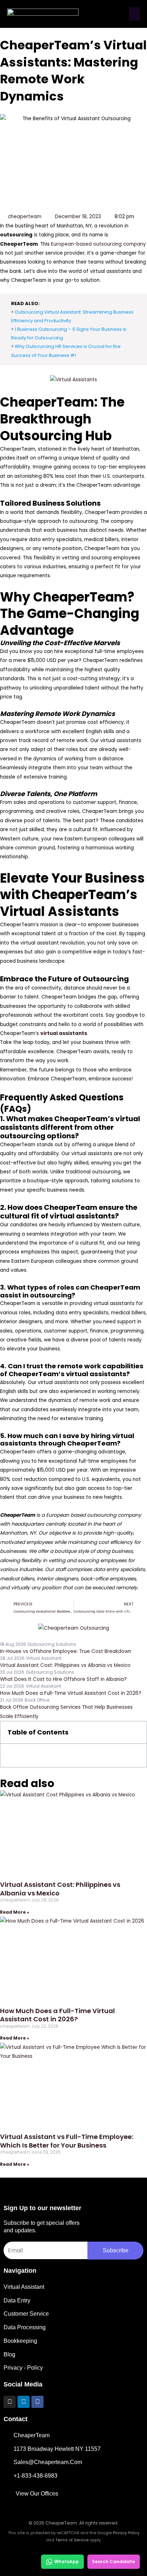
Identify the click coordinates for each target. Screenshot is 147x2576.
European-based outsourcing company (98, 244)
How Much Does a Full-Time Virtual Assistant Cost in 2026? (57, 2015)
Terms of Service (72, 2540)
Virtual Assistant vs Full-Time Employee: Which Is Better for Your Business (67, 2141)
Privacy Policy (126, 2533)
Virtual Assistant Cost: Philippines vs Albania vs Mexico (60, 1889)
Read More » (15, 1912)
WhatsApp (67, 2562)
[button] (135, 14)
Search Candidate (113, 2562)
